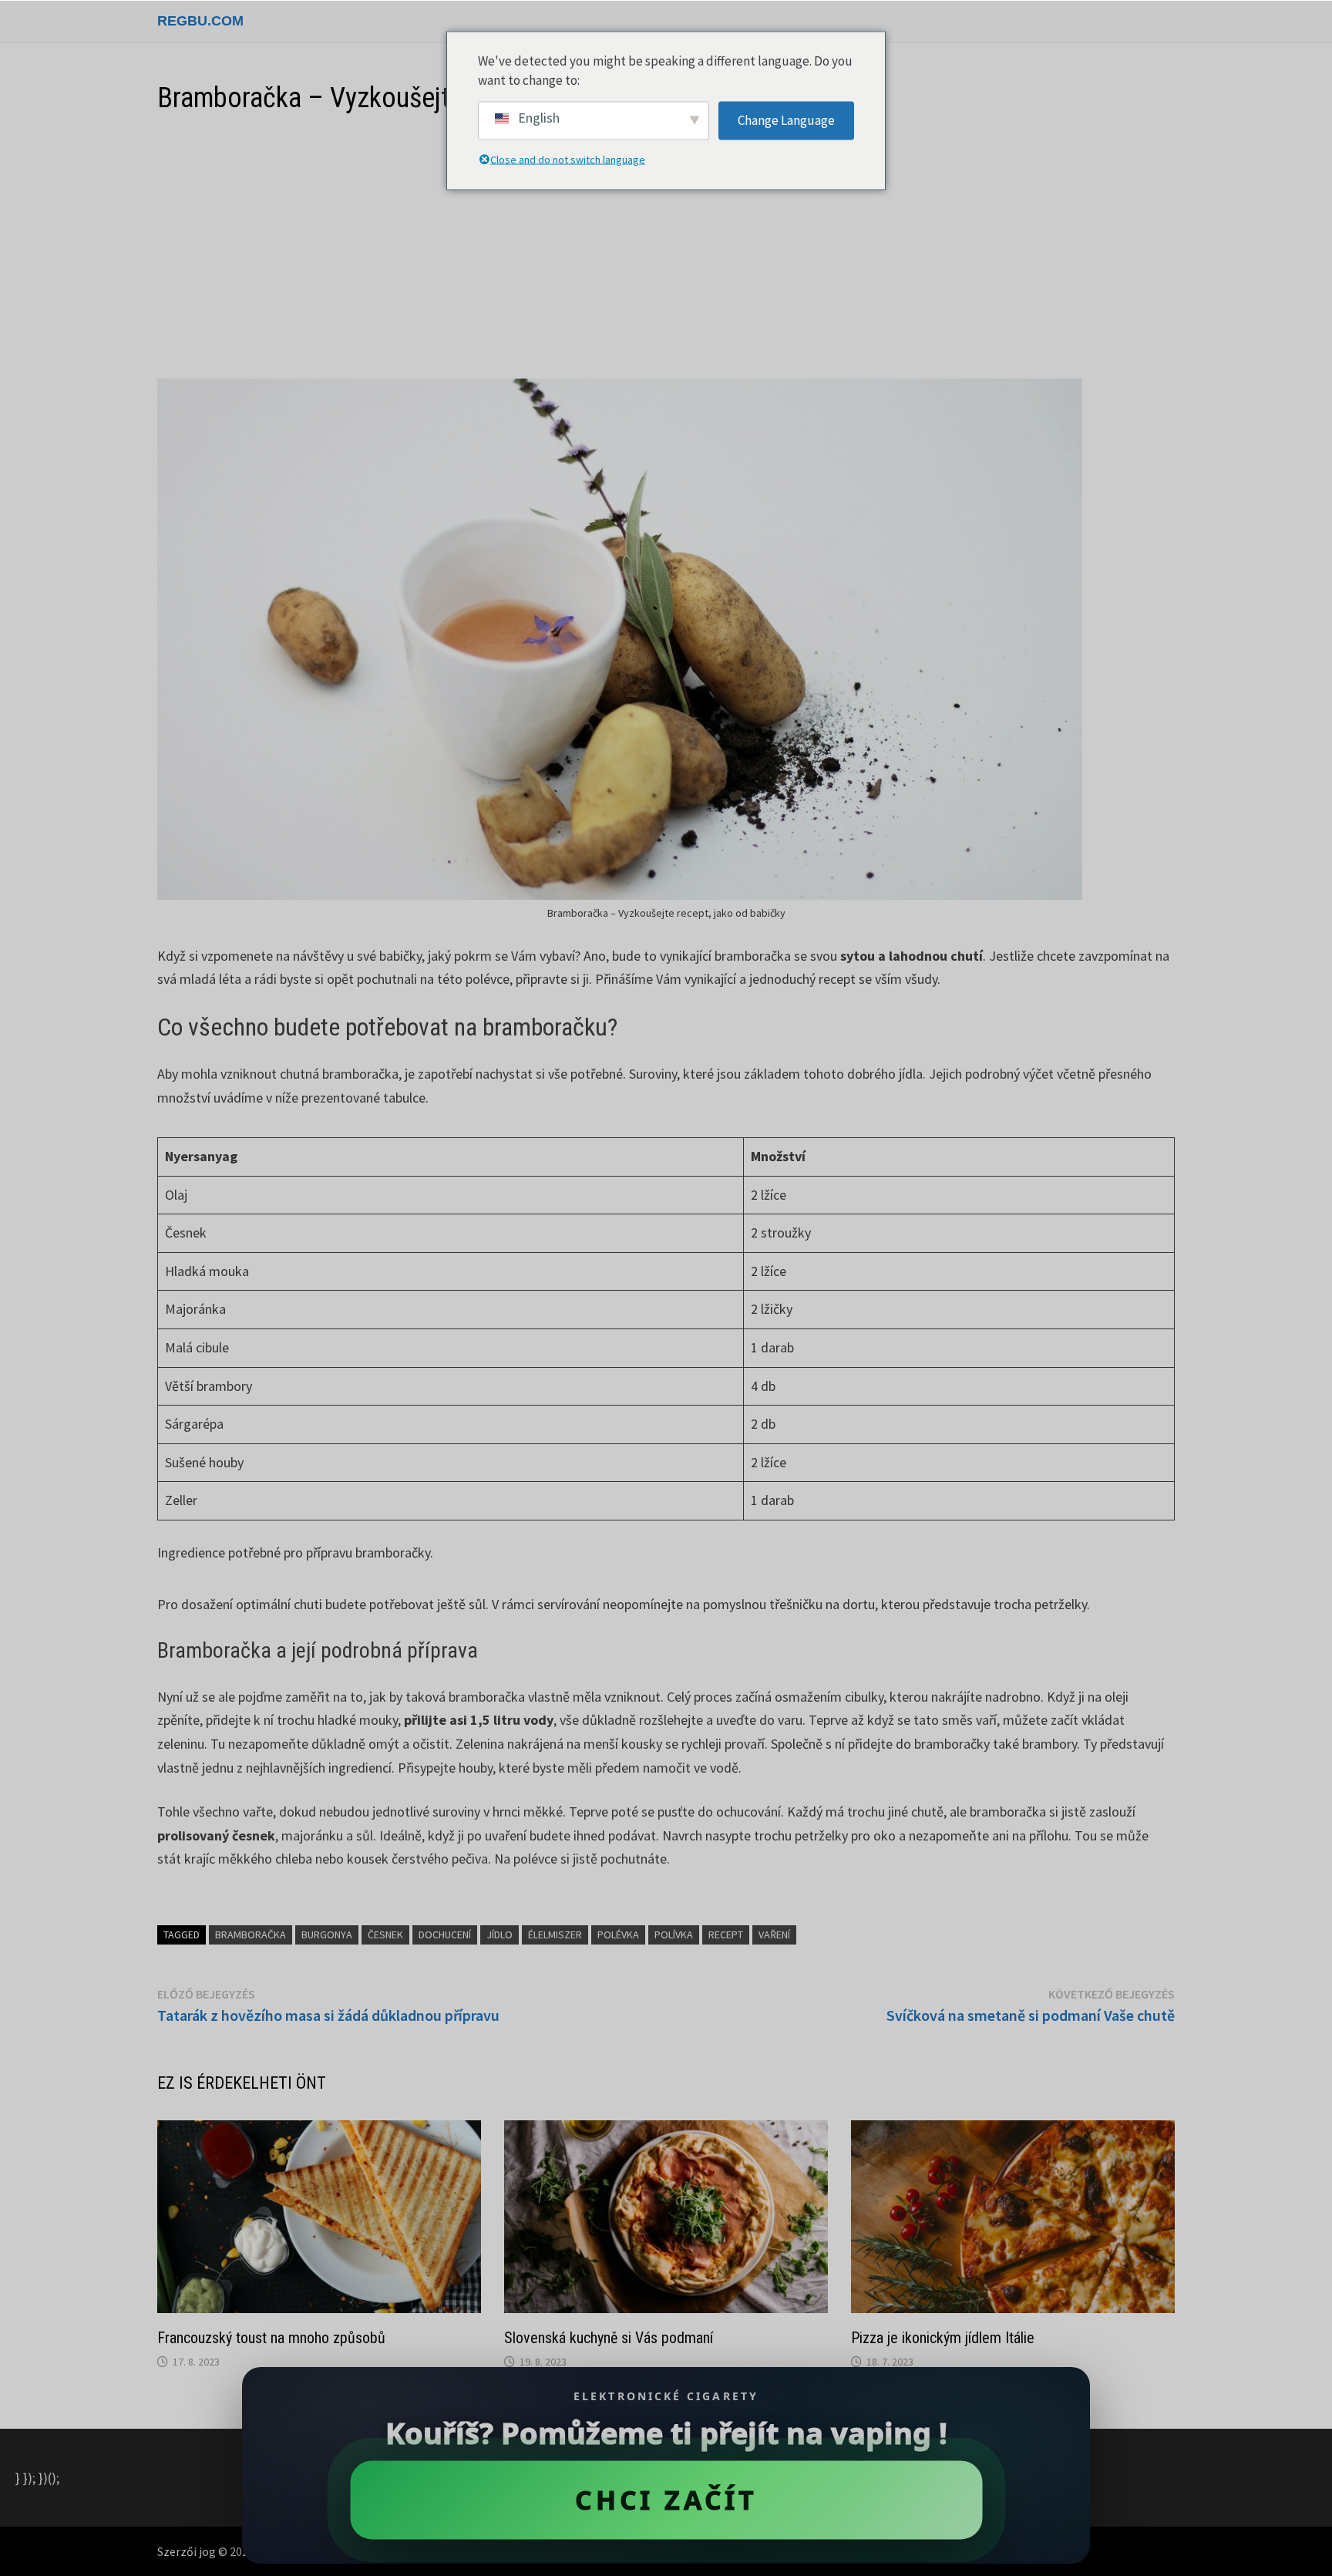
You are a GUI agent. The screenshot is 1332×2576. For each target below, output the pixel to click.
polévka (618, 1935)
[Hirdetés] (666, 247)
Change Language (786, 120)
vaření (774, 1935)
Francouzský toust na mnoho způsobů (271, 2338)
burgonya (327, 1935)
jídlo (499, 1935)
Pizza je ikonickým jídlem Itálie (943, 2338)
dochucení (445, 1935)
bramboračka (251, 1935)
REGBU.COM (200, 21)
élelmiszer (555, 1935)
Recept (726, 1935)
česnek (385, 1935)
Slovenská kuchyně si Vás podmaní (609, 2338)
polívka (674, 1935)
